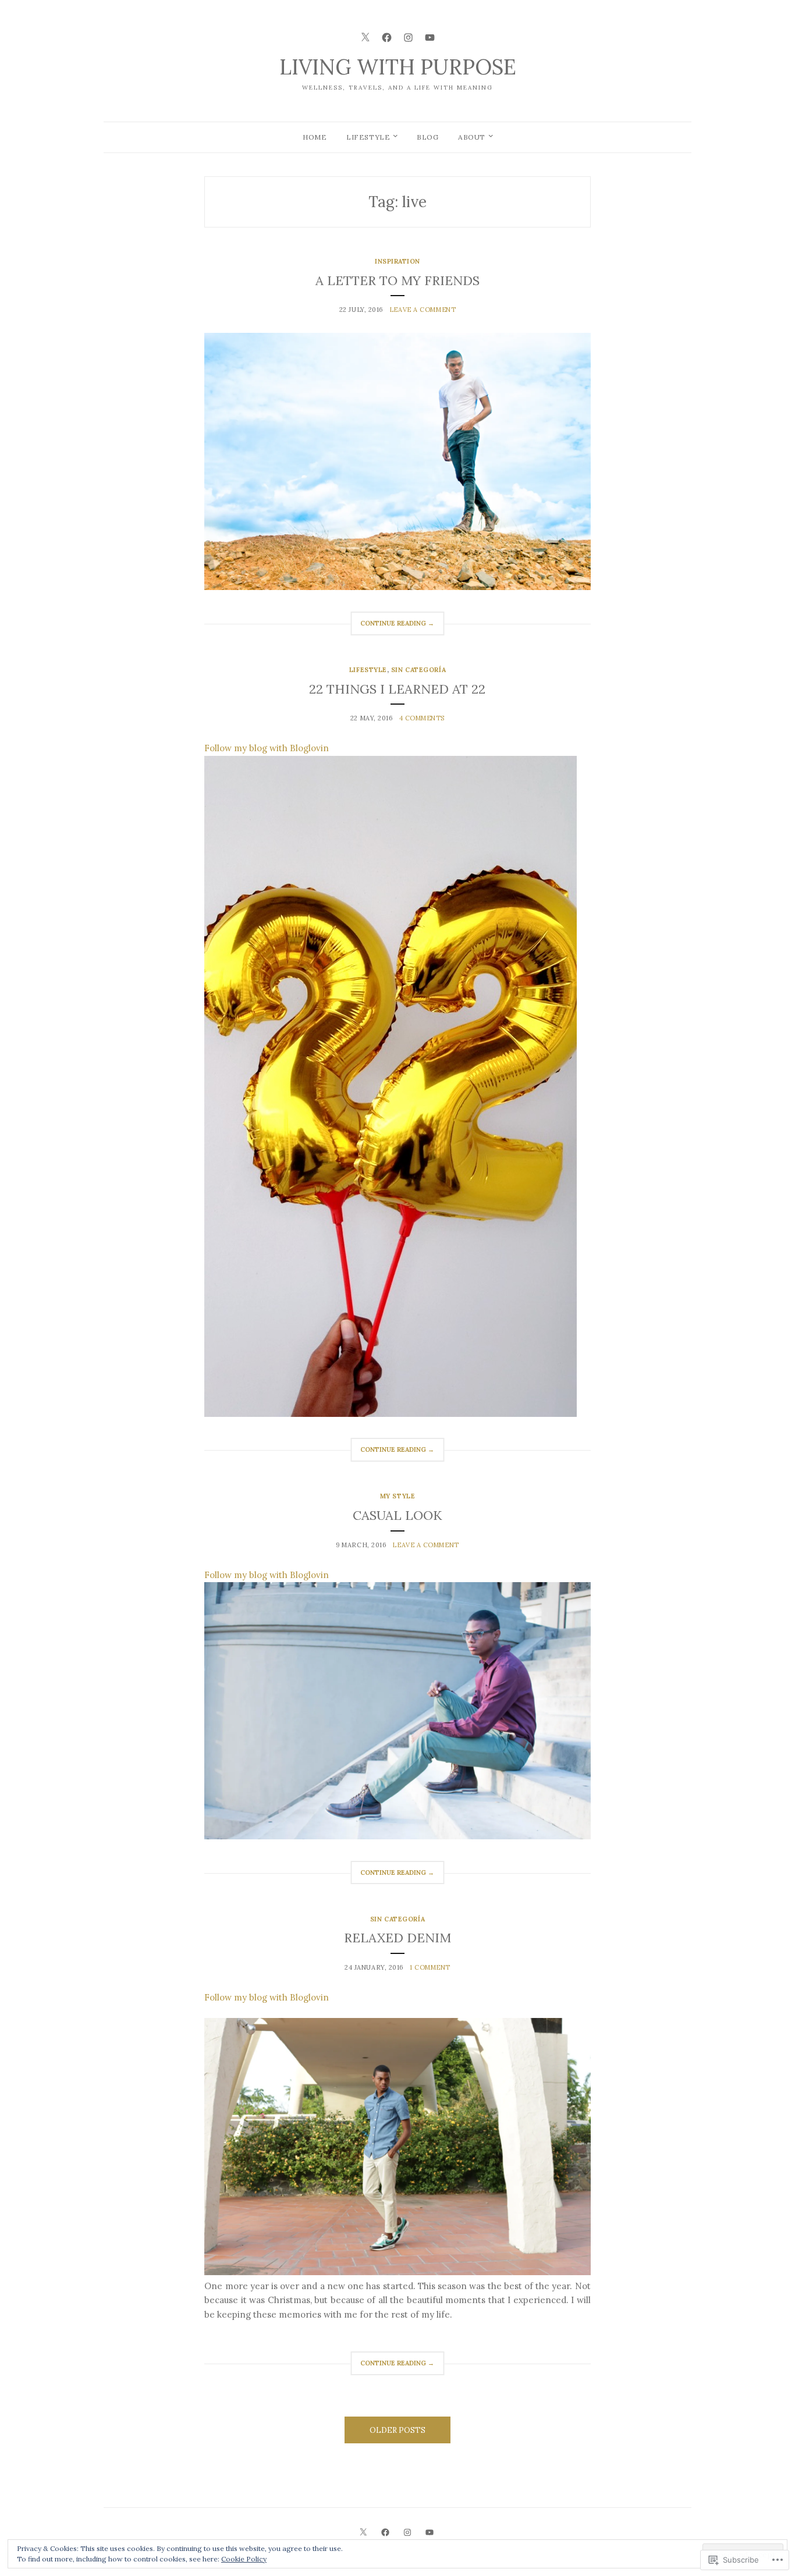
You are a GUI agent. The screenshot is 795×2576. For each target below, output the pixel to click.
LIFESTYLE (368, 137)
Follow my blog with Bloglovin (267, 748)
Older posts (397, 2430)
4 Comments (422, 718)
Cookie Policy (244, 2559)
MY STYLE (397, 1496)
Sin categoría (418, 670)
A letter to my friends (397, 280)
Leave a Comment (423, 310)
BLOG (427, 137)
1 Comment (430, 1967)
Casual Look (397, 1515)
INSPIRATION (397, 261)
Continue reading (392, 627)
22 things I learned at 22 (397, 689)
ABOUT (472, 137)
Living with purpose (398, 67)
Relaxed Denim (397, 1938)
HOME (315, 137)
